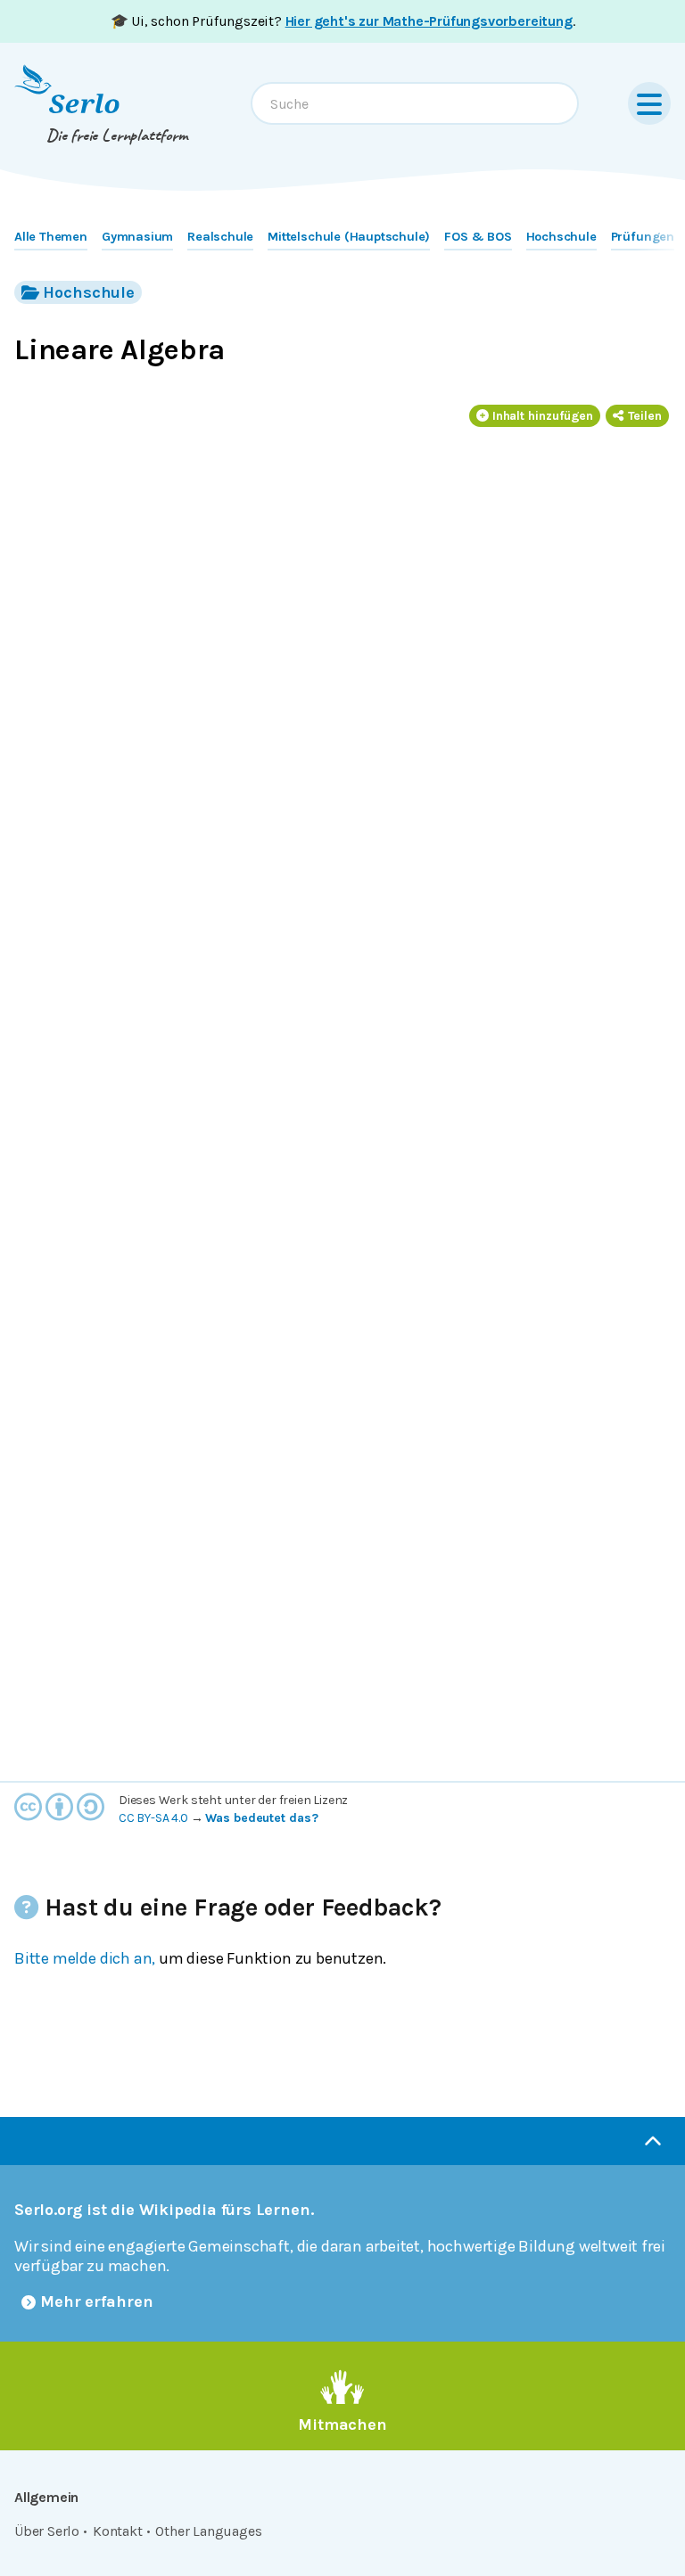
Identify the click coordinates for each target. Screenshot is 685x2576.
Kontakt (118, 2531)
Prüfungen (643, 237)
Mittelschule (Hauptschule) (349, 237)
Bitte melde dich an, (85, 1958)
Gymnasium (137, 237)
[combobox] (415, 103)
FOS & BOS (478, 237)
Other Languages (208, 2531)
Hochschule (561, 237)
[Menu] (649, 103)
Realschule (220, 237)
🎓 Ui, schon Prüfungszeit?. (343, 21)
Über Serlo (47, 2531)
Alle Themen (51, 237)
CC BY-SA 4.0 (153, 1818)
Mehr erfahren (97, 2301)
